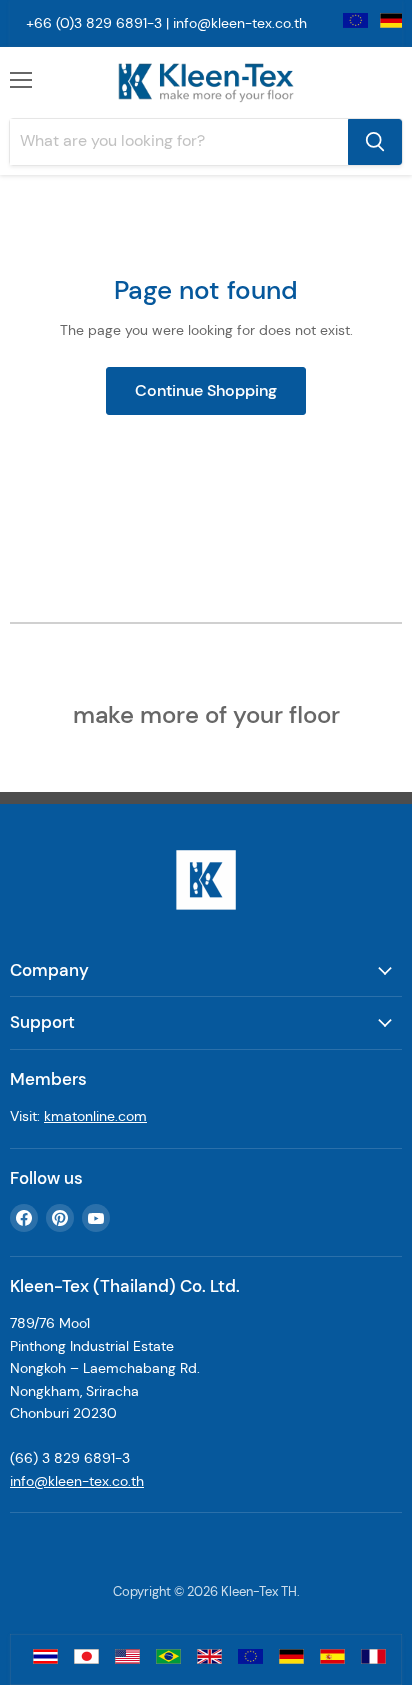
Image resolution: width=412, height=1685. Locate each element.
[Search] (375, 142)
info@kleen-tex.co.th (240, 23)
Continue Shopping (206, 390)
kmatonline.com (95, 1116)
